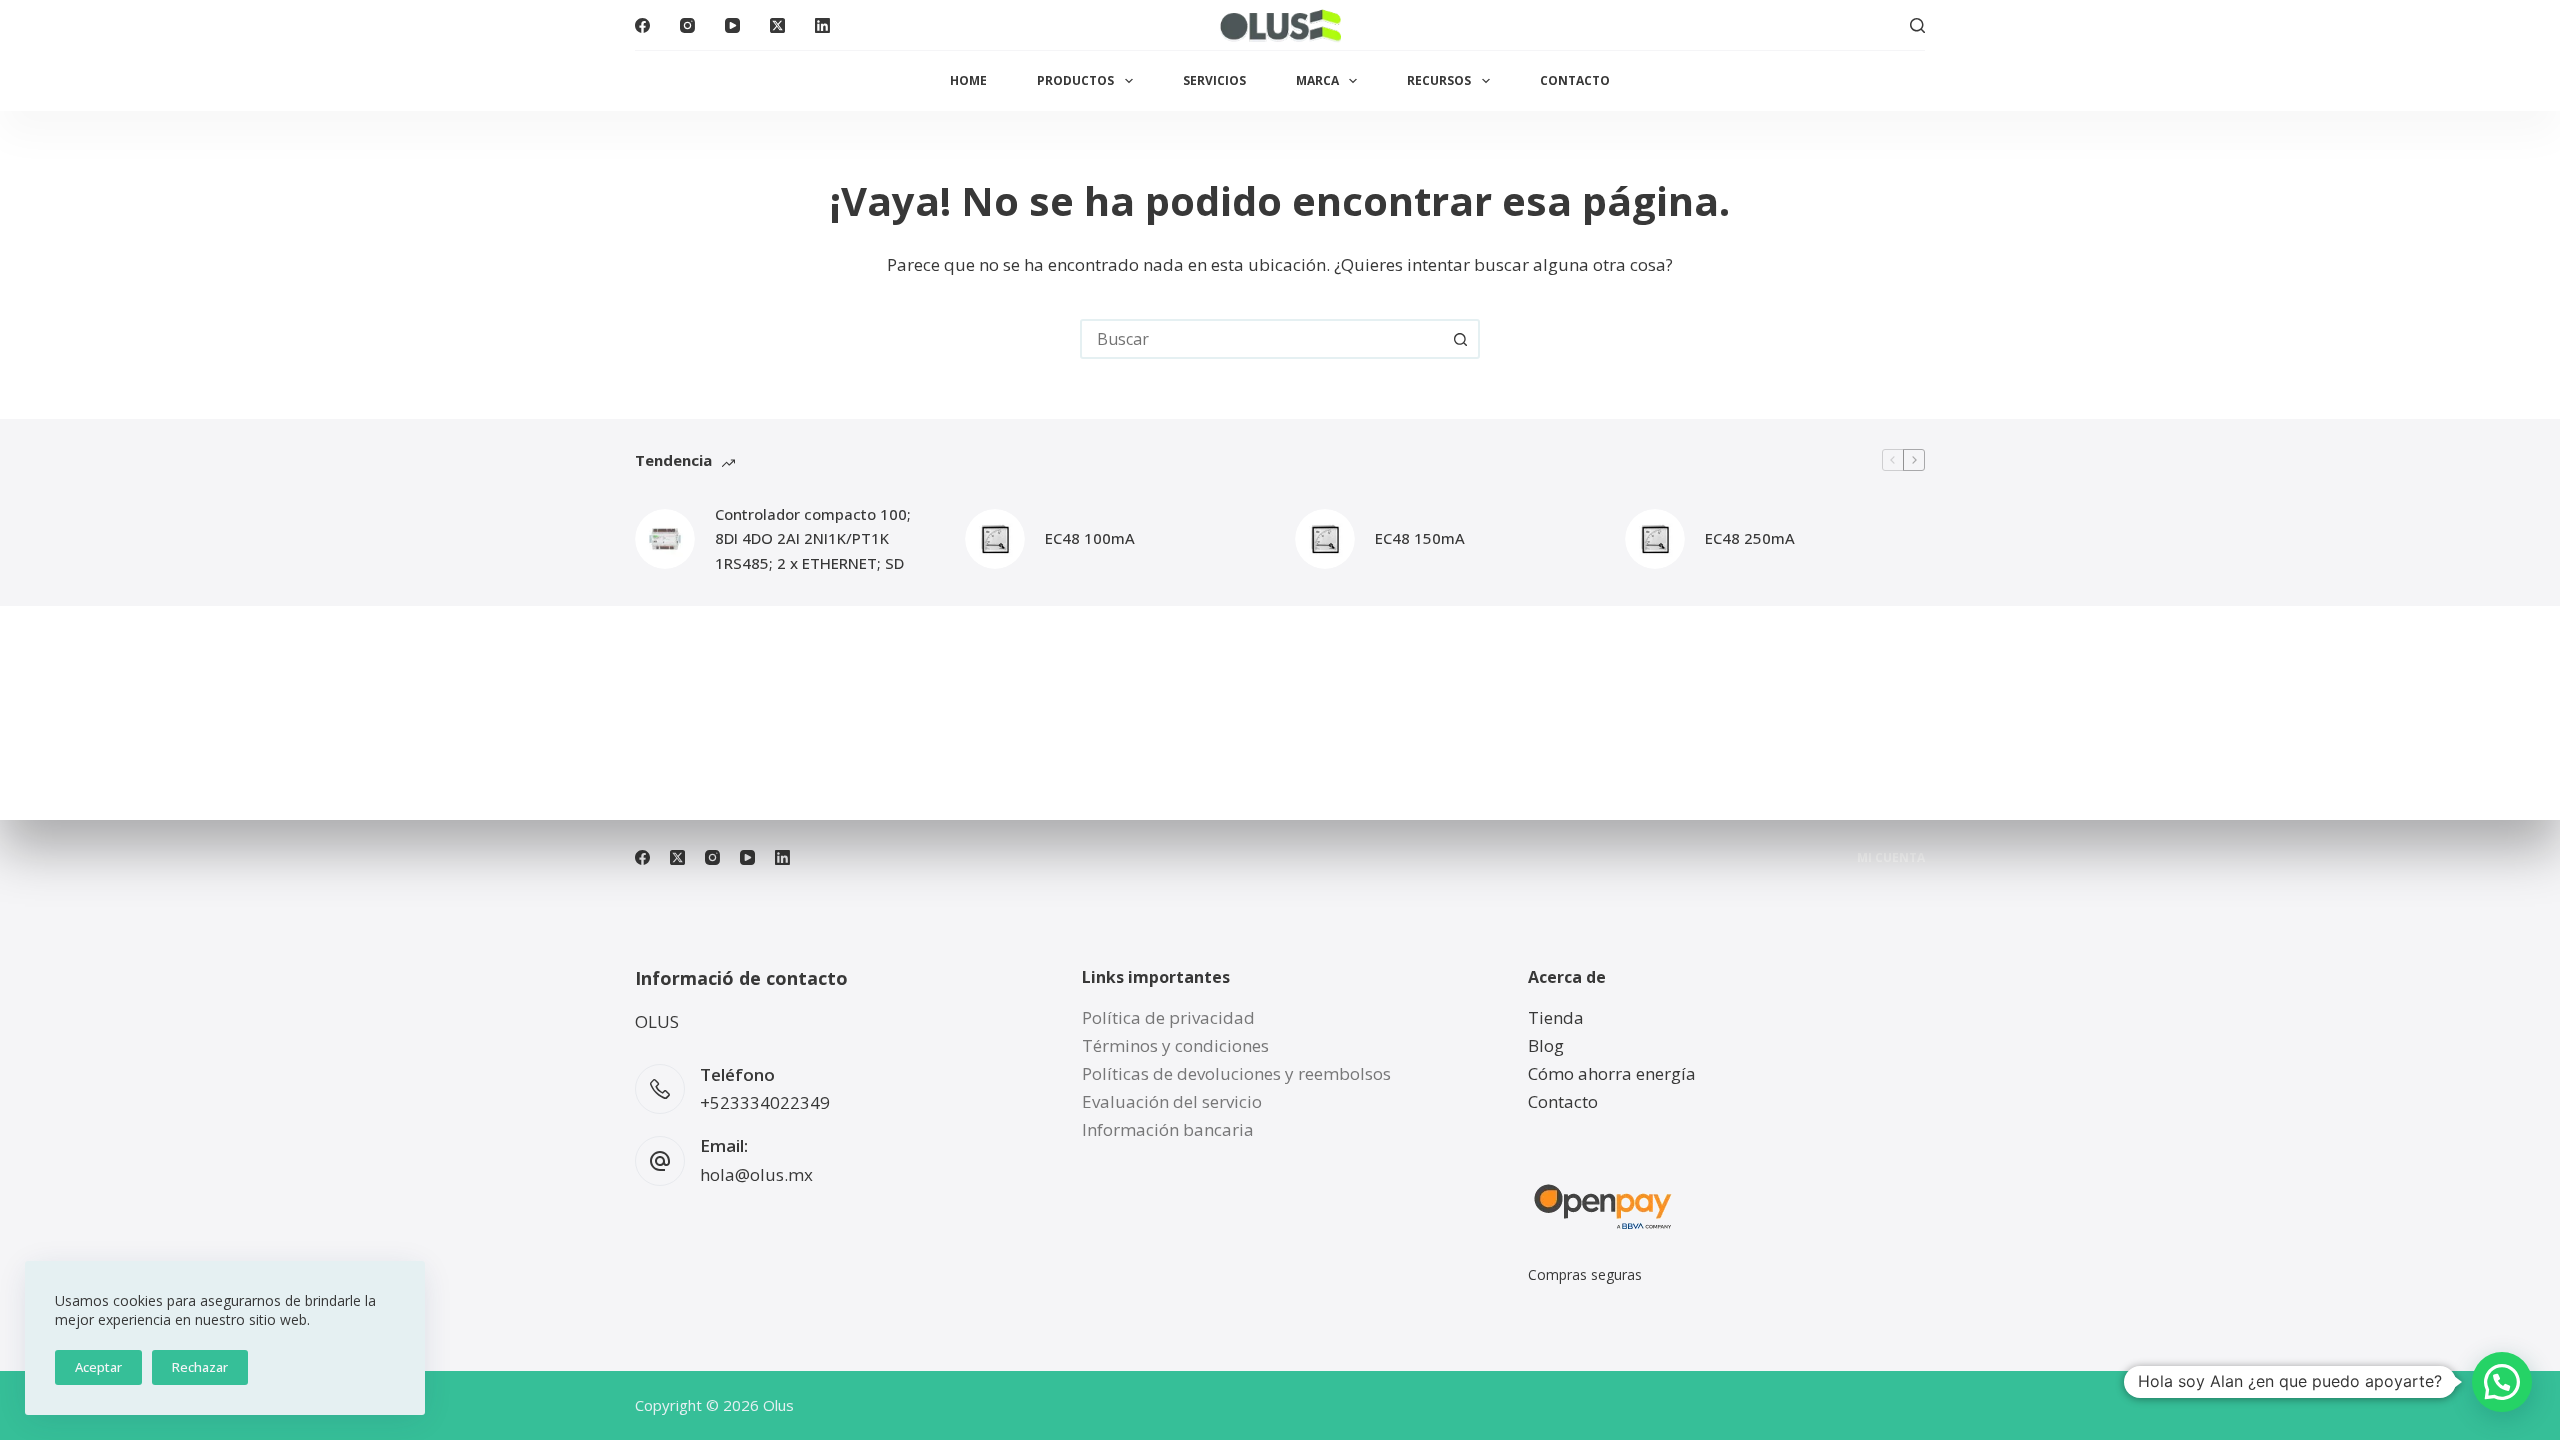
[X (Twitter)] (777, 25)
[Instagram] (687, 25)
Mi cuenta (1891, 858)
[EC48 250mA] (1655, 539)
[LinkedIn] (822, 25)
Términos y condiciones (1175, 1045)
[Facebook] (642, 25)
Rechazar (200, 1367)
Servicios (1214, 80)
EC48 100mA (1090, 538)
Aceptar (98, 1367)
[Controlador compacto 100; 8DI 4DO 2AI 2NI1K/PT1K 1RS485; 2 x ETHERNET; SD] (665, 539)
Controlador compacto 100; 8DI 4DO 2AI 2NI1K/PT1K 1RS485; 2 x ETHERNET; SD (813, 539)
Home (968, 80)
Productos (1075, 80)
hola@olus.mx (756, 1174)
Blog (1546, 1045)
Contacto (1575, 80)
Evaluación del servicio (1172, 1101)
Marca (1317, 80)
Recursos (1439, 80)
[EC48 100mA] (995, 539)
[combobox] (1262, 339)
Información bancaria (1168, 1129)
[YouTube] (732, 25)
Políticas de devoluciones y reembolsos (1236, 1073)
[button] (2502, 1382)
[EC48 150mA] (1325, 539)
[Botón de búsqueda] (1460, 339)
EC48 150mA (1420, 538)
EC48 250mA (1750, 538)
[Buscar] (1917, 25)
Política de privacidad (1168, 1017)
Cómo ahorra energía (1612, 1073)
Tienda (1556, 1017)
